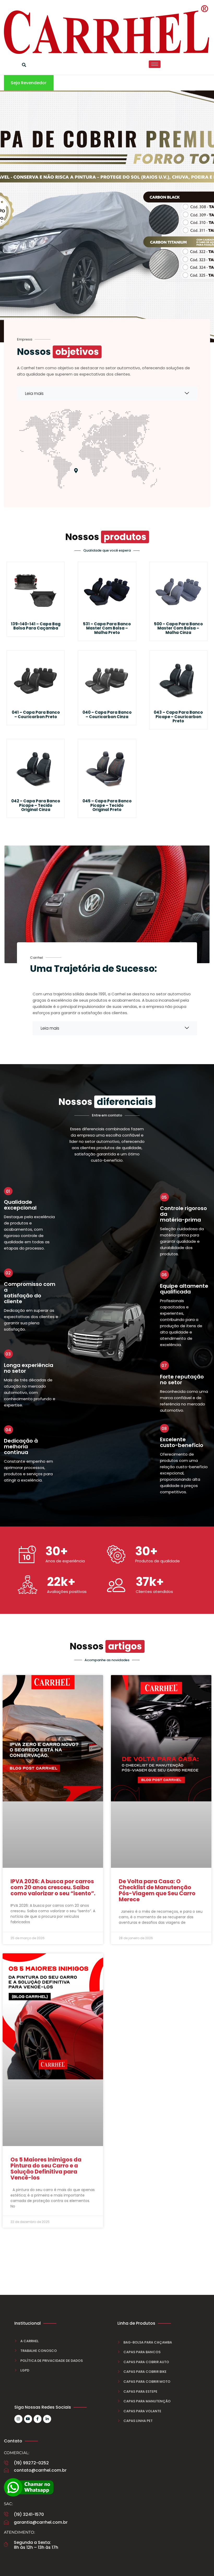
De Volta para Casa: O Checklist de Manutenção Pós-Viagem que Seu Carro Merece (157, 1890)
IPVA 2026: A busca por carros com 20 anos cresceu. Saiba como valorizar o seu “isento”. (53, 1887)
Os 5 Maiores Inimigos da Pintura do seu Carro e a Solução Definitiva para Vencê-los (46, 2169)
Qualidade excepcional (20, 1205)
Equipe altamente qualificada (184, 1289)
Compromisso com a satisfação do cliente (30, 1293)
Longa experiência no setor (29, 1368)
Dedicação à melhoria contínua (21, 1446)
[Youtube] (28, 2419)
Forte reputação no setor (182, 1380)
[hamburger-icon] (155, 64)
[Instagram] (18, 2419)
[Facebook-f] (38, 2419)
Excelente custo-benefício (182, 1442)
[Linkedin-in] (47, 2419)
